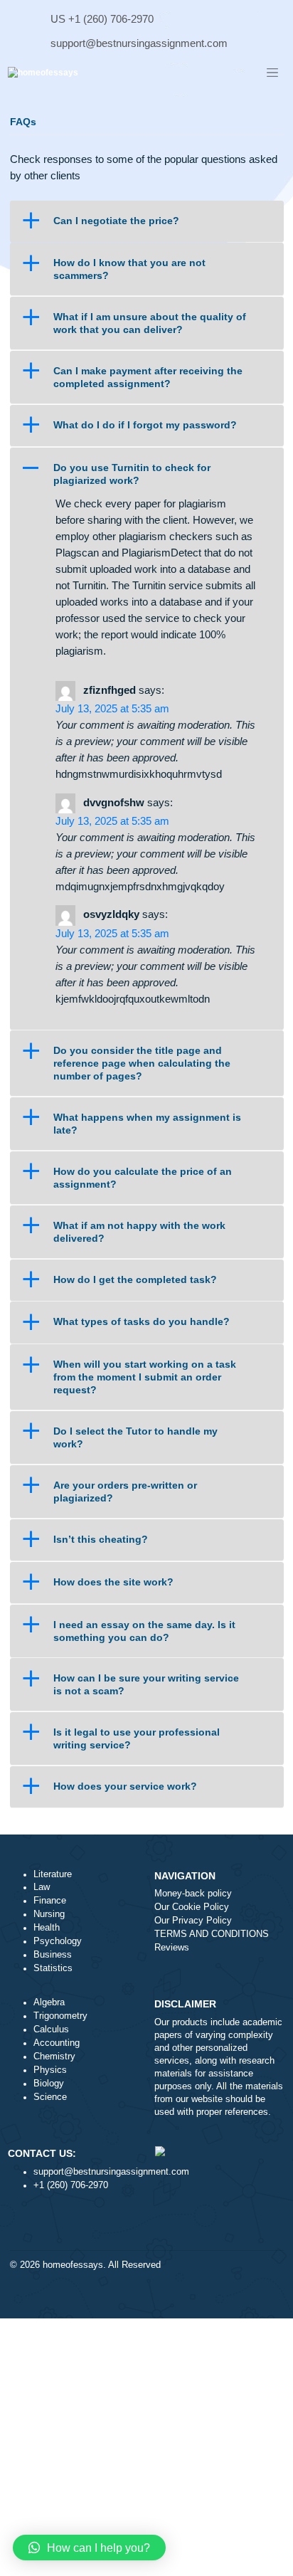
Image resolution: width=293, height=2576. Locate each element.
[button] (146, 221)
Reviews (172, 1948)
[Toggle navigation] (272, 73)
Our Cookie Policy (192, 1907)
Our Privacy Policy (193, 1921)
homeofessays (73, 2265)
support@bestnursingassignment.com (139, 43)
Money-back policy (193, 1894)
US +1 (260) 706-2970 (102, 19)
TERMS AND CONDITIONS (212, 1934)
